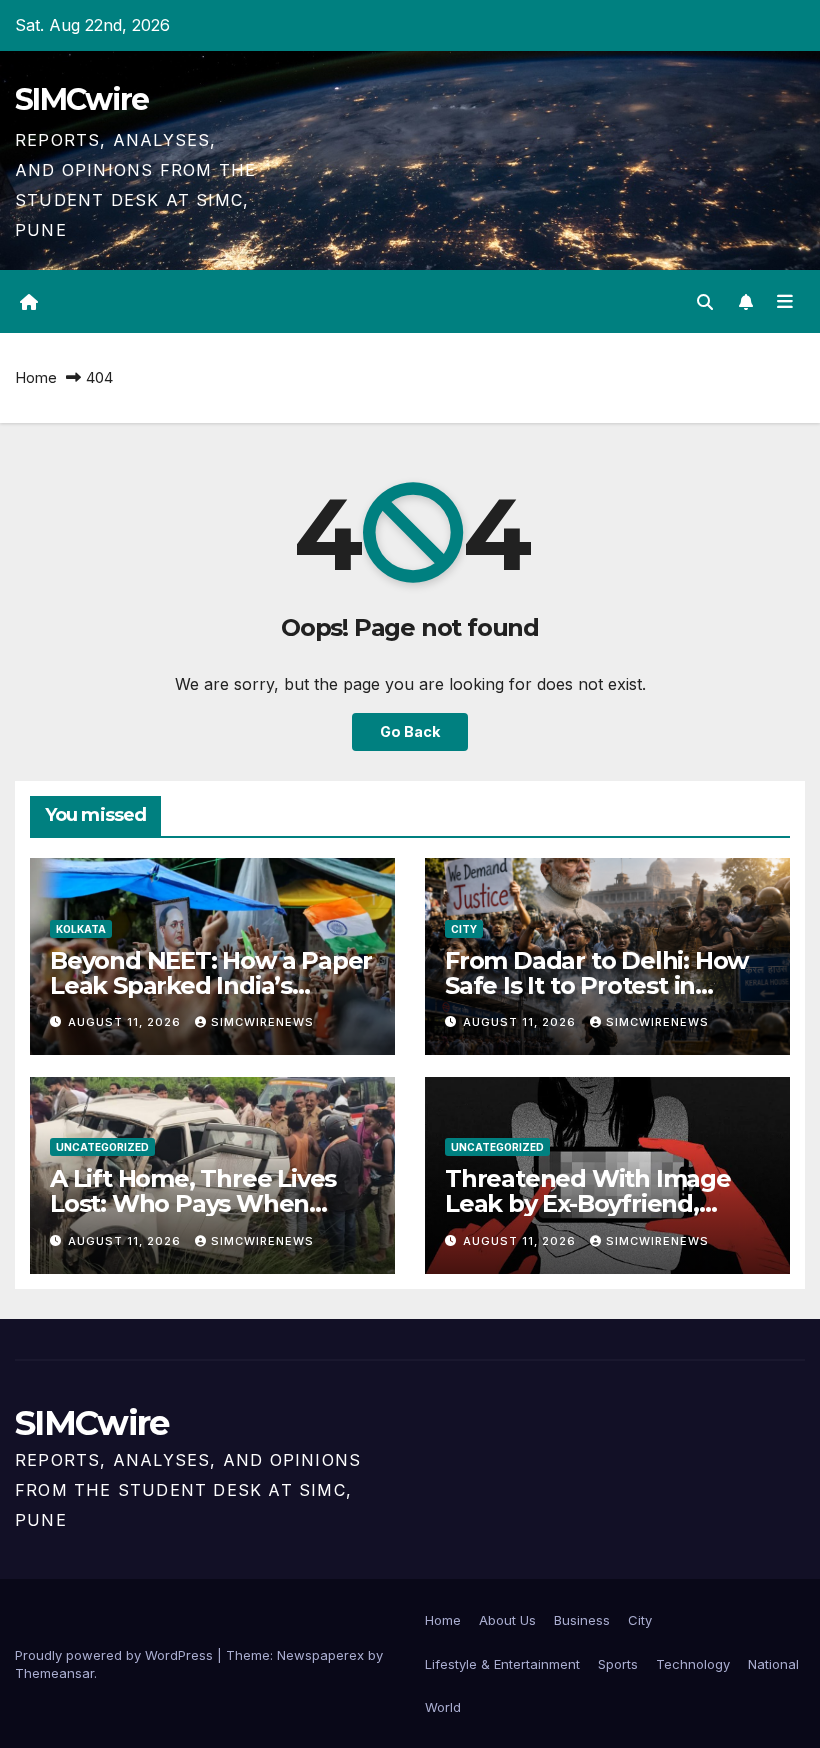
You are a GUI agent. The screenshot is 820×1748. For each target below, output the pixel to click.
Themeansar (54, 1673)
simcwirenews (262, 1022)
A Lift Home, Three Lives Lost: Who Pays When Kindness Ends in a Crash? (207, 1203)
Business (582, 1620)
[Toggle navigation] (785, 302)
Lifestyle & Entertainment (502, 1664)
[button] (705, 302)
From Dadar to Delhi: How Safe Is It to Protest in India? (596, 985)
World (443, 1707)
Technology (693, 1664)
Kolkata (81, 929)
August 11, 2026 (126, 1022)
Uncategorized (102, 1147)
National (773, 1664)
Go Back (410, 731)
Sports (618, 1664)
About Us (507, 1620)
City (464, 929)
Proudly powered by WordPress (116, 1655)
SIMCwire (81, 99)
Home (36, 377)
